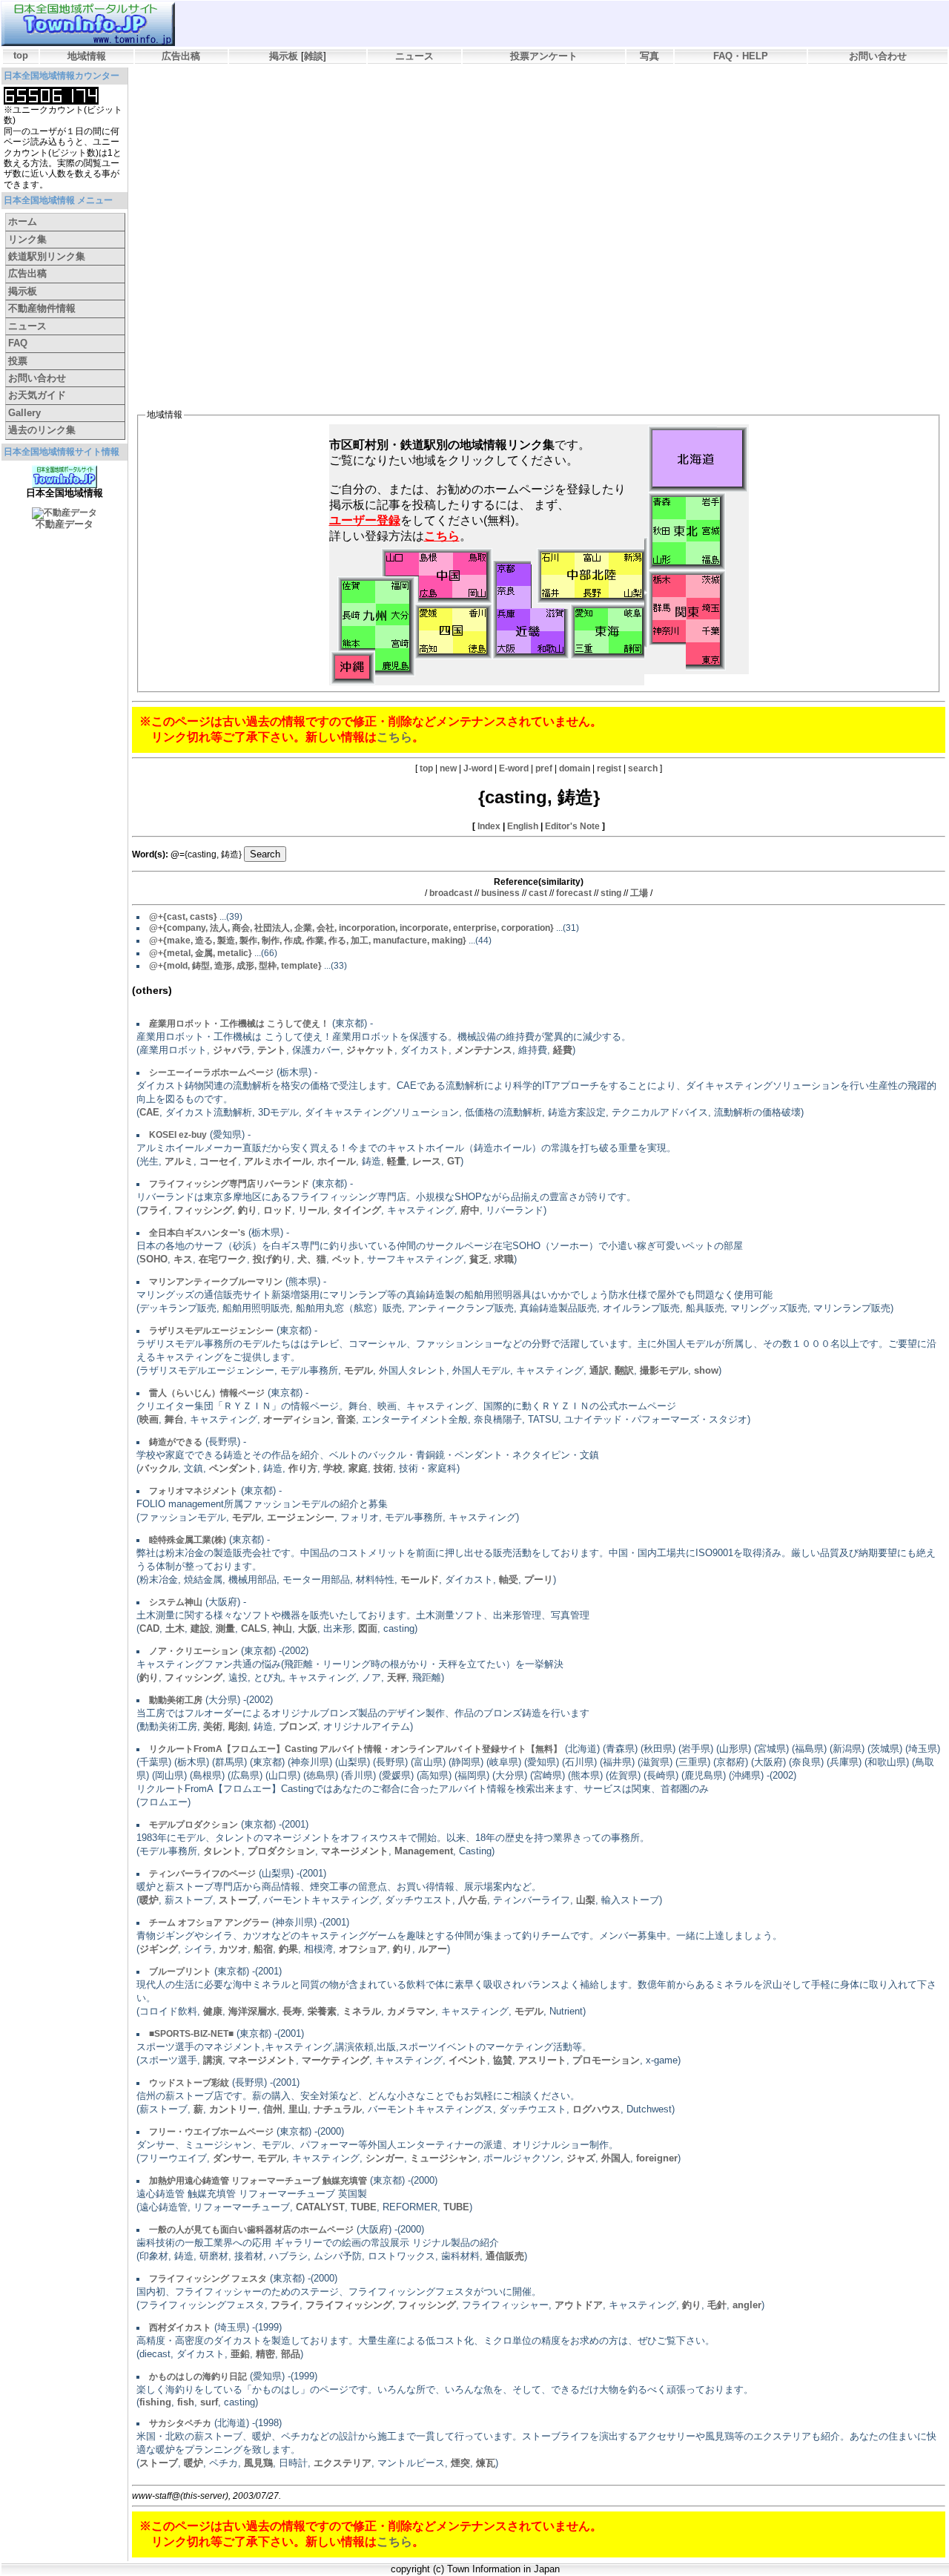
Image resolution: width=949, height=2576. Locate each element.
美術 (213, 1726)
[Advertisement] (406, 108)
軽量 (397, 1161)
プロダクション (281, 1851)
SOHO (153, 1259)
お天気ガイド (37, 395)
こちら (394, 737)
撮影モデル (664, 1370)
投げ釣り (272, 1259)
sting (611, 893)
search (643, 768)
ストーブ (238, 1900)
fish (186, 2402)
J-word (478, 768)
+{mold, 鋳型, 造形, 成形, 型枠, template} (235, 966)
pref (544, 768)
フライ (154, 1210)
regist (609, 768)
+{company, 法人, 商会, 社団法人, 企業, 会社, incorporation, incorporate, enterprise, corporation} (351, 928)
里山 (298, 2109)
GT (454, 1161)
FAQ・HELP (741, 56)
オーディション (297, 1419)
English (523, 826)
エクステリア (343, 2463)
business (500, 893)
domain (575, 768)
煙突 (460, 2463)
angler (747, 2305)
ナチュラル (338, 2109)
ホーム (23, 221)
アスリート (542, 2060)
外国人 (616, 2158)
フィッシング (203, 1210)
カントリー (233, 2109)
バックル (159, 1468)
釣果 (288, 1949)
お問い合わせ (878, 56)
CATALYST (320, 2207)
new (448, 768)
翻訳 (624, 1370)
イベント (468, 2060)
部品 (291, 2354)
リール (313, 1210)
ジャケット (370, 1050)
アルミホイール (278, 1161)
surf (209, 2402)
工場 (639, 893)
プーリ (539, 1579)
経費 (563, 1050)
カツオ (233, 1949)
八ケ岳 (473, 1900)
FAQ (18, 343)
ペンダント (233, 1468)
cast (538, 893)
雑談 (314, 56)
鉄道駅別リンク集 (47, 256)
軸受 (509, 1579)
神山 (282, 1628)
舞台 (174, 1419)
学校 (333, 1468)
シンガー (385, 2158)
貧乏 (479, 1259)
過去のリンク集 (42, 430)
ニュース (414, 56)
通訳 (599, 1370)
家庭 (358, 1468)
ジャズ (581, 2158)
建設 (200, 1628)
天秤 (397, 1677)
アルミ (179, 1161)
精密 (265, 2354)
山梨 (586, 1900)
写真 (649, 56)
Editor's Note (572, 826)
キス (183, 1259)
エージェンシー (301, 1517)
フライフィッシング (349, 2305)
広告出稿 (181, 56)
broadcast (451, 893)
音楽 (346, 1419)
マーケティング (335, 2060)
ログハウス (596, 2109)
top (21, 55)
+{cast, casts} (183, 917)
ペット (347, 1259)
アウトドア (579, 2305)
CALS (254, 1628)
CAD (149, 1628)
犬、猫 (312, 1259)
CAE (149, 1112)
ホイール (337, 1161)
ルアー (433, 1949)
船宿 (263, 1949)
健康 (213, 2011)
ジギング (159, 1949)
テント (272, 1050)
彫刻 (238, 1726)
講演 (213, 2060)
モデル (358, 1370)
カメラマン (411, 2011)
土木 (175, 1628)
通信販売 (505, 2256)
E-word (514, 768)
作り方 (303, 1468)
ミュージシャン (444, 2158)
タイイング (357, 1210)
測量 (225, 1628)
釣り (248, 1210)
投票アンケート (544, 56)
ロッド (278, 1210)
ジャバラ (232, 1050)
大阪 (308, 1628)
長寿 (292, 2011)
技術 (383, 1468)
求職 (504, 1259)
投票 (18, 361)
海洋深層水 (252, 2011)
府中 (470, 1210)
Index (489, 826)
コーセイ (219, 1161)
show (706, 1370)
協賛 (503, 2060)
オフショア (363, 1949)
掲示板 (284, 56)
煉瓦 (486, 2463)
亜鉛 (240, 2354)
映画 (149, 1419)
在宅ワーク (223, 1259)
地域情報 (87, 56)
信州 (273, 2109)
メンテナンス (483, 1050)
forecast (574, 893)
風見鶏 (258, 2463)
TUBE (364, 2207)
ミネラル (362, 2011)
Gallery (24, 413)
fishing (155, 2402)
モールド (420, 1579)
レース (427, 1161)
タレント (222, 1851)
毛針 (717, 2305)
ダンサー (232, 2158)
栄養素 (322, 2011)
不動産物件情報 (42, 308)
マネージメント (355, 1851)
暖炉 (149, 1900)
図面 (368, 1628)
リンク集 (27, 239)
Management (424, 1851)
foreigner (657, 2158)
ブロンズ (298, 1726)
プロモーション (606, 2060)
